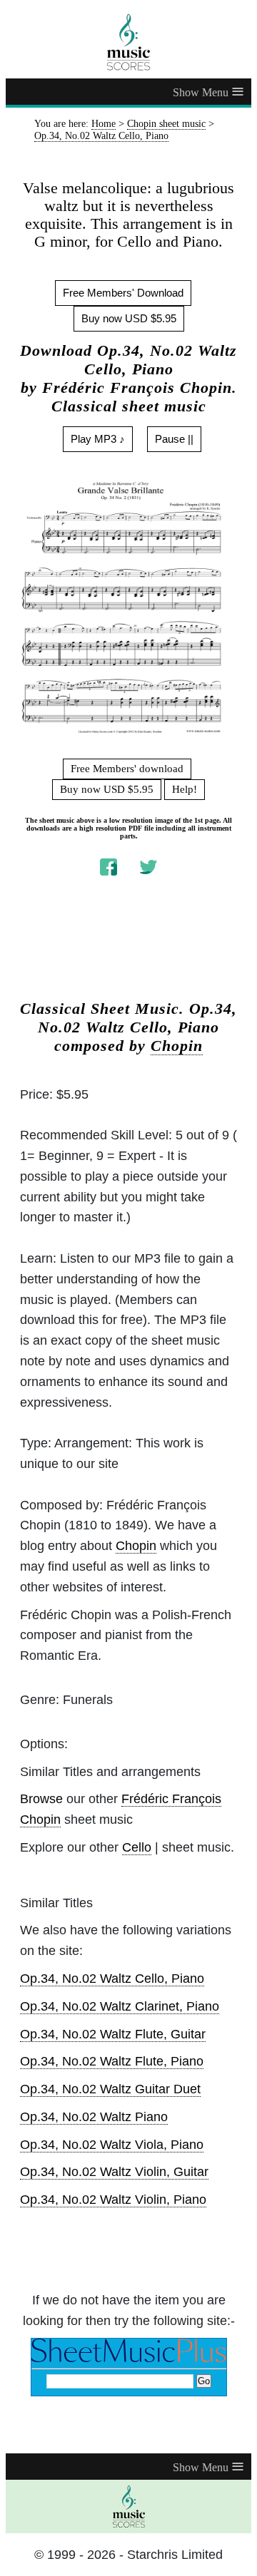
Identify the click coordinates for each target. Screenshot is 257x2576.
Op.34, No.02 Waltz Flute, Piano (112, 2061)
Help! (185, 789)
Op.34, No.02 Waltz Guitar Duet (110, 2089)
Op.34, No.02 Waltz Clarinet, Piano (120, 2006)
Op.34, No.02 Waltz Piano (94, 2117)
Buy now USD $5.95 (129, 318)
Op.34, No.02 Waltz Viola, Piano (112, 2145)
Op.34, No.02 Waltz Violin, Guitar (114, 2172)
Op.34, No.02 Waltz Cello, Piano (112, 1979)
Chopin (177, 1046)
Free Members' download (127, 769)
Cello (137, 1847)
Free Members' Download (123, 293)
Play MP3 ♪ (98, 439)
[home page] (128, 42)
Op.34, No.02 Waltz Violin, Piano (113, 2200)
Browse (41, 1799)
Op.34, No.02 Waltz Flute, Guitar (113, 2034)
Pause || (174, 439)
